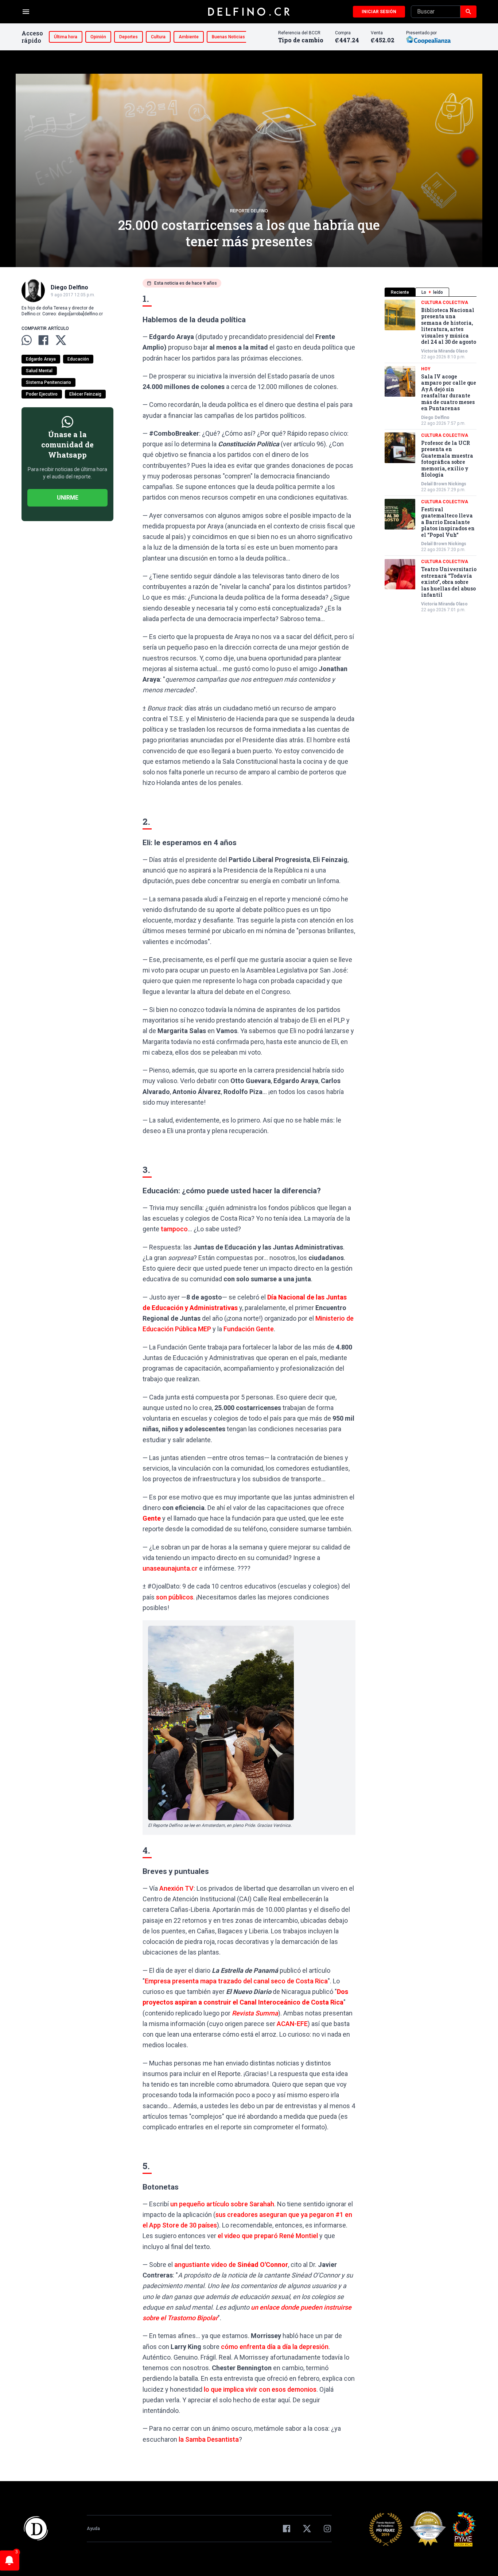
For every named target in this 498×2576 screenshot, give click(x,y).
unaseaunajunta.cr (170, 1568)
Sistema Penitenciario (48, 382)
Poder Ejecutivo (42, 394)
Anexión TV (176, 1888)
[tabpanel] (431, 456)
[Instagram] (327, 2529)
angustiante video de (231, 2265)
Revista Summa (255, 2013)
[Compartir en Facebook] (43, 340)
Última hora (66, 37)
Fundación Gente (249, 1329)
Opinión (98, 37)
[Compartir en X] (61, 340)
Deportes (129, 37)
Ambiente (189, 37)
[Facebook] (287, 2529)
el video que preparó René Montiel (268, 2236)
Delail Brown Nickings (444, 484)
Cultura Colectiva (445, 303)
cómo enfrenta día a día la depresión (275, 2347)
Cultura (158, 37)
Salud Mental (39, 371)
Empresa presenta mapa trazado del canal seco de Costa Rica (236, 1981)
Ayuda (93, 2529)
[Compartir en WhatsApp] (27, 340)
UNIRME (68, 498)
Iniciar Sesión (379, 12)
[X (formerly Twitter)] (307, 2529)
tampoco (174, 1229)
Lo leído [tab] (432, 292)
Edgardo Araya (41, 359)
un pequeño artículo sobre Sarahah (222, 2204)
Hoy (426, 369)
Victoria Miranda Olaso (444, 351)
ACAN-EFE (292, 2024)
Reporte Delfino (249, 211)
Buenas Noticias (228, 37)
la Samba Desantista (209, 2439)
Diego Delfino (435, 417)
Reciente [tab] (400, 292)
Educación (78, 359)
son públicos (175, 1597)
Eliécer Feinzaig (85, 394)
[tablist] (431, 292)
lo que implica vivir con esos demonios (260, 2389)
